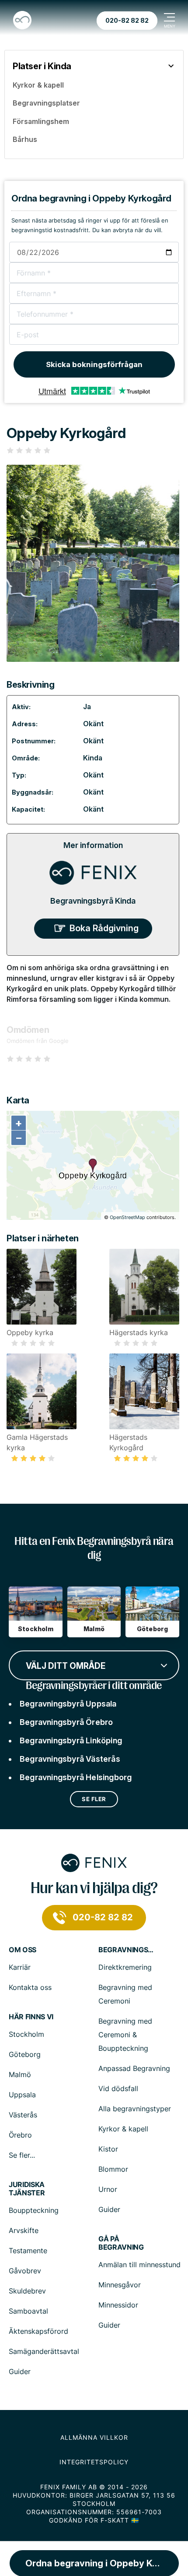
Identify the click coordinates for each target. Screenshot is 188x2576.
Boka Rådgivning (104, 928)
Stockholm (26, 2034)
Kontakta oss (30, 1987)
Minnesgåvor (120, 2285)
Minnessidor (118, 2305)
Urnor (108, 2189)
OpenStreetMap (127, 1217)
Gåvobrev (25, 2271)
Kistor (108, 2149)
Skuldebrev (27, 2291)
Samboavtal (28, 2311)
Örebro (20, 2135)
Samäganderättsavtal (44, 2351)
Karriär (20, 1967)
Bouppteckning (34, 2210)
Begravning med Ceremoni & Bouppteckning (125, 2035)
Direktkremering (125, 1967)
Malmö (20, 2074)
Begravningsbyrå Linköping (71, 1740)
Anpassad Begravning (134, 2068)
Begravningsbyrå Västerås (70, 1759)
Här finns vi (31, 2017)
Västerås (23, 2115)
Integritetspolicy (94, 2462)
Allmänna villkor (94, 2437)
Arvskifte (24, 2230)
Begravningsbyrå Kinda (93, 901)
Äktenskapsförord (38, 2331)
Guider (109, 2209)
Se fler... (22, 2155)
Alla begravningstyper (135, 2109)
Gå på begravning (121, 2243)
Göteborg (25, 2054)
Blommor (113, 2169)
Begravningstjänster (127, 1950)
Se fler (94, 1799)
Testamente (28, 2251)
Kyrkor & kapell (123, 2129)
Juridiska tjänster (27, 2189)
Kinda (93, 758)
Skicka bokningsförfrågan (94, 364)
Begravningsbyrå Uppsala (68, 1704)
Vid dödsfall (118, 2088)
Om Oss (23, 1950)
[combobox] (94, 1664)
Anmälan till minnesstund (139, 2265)
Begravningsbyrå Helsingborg (76, 1777)
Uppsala (22, 2095)
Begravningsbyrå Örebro (66, 1722)
